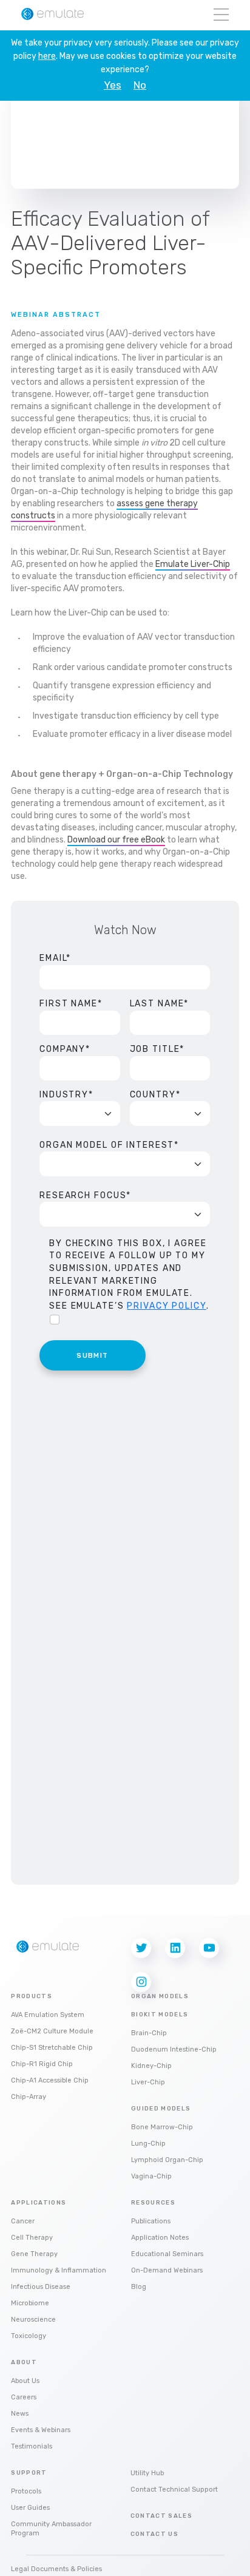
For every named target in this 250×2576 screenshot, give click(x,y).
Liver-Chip (148, 2082)
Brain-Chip (149, 2033)
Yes (113, 85)
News (20, 2414)
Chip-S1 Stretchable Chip (52, 2048)
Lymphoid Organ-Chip (167, 2160)
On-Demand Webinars (167, 2270)
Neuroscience (33, 2320)
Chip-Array (29, 2097)
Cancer (23, 2221)
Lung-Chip (148, 2144)
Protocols (26, 2491)
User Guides (30, 2508)
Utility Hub (147, 2473)
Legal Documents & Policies (56, 2569)
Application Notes (160, 2238)
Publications (151, 2221)
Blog (139, 2287)
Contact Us (155, 2534)
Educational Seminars (167, 2254)
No (140, 85)
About (24, 2362)
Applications (39, 2203)
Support (29, 2473)
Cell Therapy (32, 2238)
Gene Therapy (34, 2254)
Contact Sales (162, 2516)
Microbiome (30, 2303)
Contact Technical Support (174, 2490)
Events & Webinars (41, 2430)
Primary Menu (221, 15)
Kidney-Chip (151, 2066)
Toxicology (29, 2336)
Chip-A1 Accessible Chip (50, 2080)
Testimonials (32, 2446)
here (47, 56)
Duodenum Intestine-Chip (174, 2049)
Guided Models (161, 2109)
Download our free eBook (116, 840)
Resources (153, 2203)
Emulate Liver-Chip (193, 564)
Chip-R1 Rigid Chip (42, 2064)
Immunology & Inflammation (59, 2270)
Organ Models (160, 1996)
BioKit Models (160, 2015)
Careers (24, 2397)
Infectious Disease (41, 2287)
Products (32, 1996)
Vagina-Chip (151, 2176)
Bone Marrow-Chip (162, 2127)
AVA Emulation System (48, 2015)
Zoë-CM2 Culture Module (52, 2031)
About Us (25, 2381)
